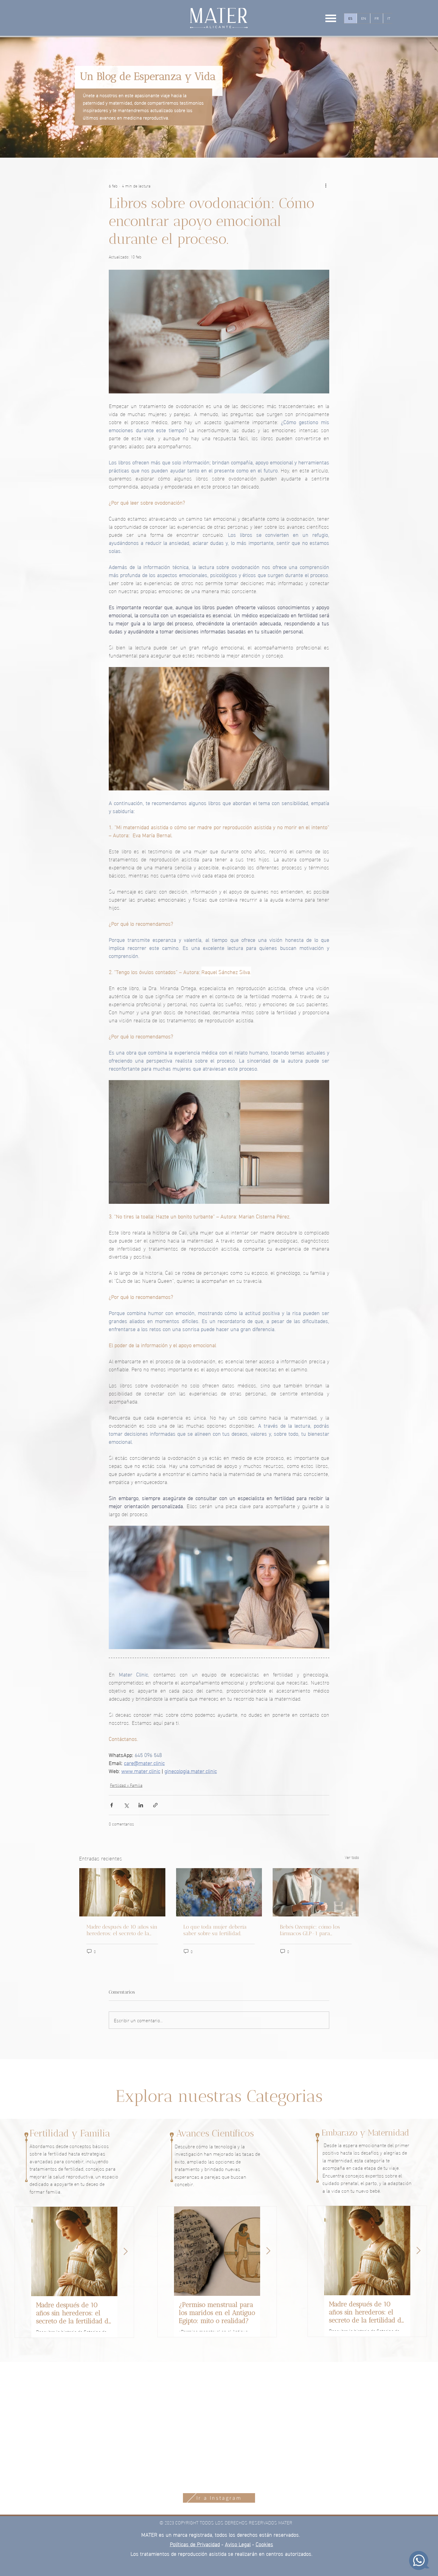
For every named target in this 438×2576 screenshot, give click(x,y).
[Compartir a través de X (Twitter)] (126, 1805)
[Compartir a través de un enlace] (155, 1805)
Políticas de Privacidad (195, 2544)
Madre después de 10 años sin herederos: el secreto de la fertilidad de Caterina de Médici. (122, 1930)
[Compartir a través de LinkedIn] (141, 1805)
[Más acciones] (326, 185)
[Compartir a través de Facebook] (112, 1805)
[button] (331, 18)
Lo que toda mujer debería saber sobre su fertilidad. (215, 1930)
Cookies (264, 2544)
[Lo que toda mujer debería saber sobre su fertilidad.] (219, 1892)
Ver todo (352, 1857)
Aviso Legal (238, 2544)
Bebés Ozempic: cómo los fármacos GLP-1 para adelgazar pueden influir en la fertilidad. (313, 1930)
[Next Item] (126, 2251)
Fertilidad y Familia (126, 1785)
